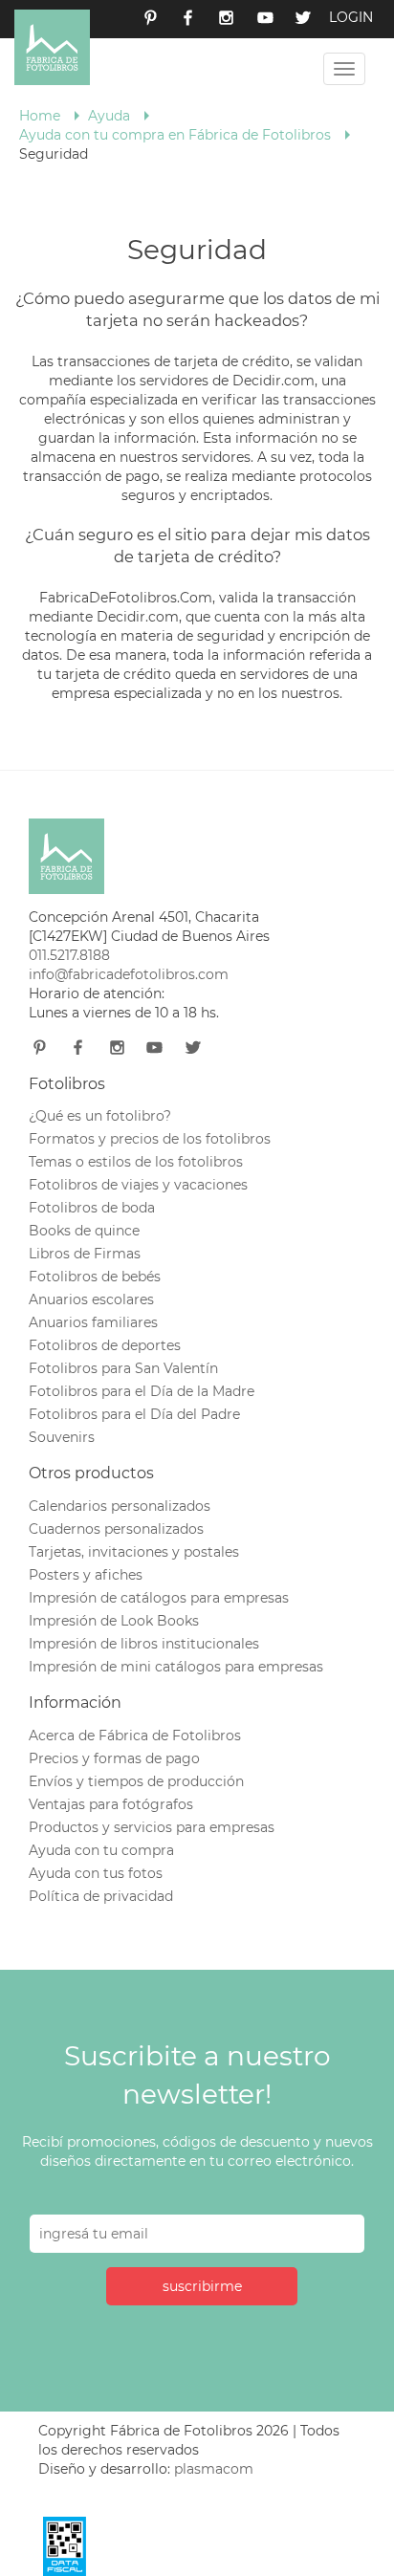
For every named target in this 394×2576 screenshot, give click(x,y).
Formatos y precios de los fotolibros (150, 1139)
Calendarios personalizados (120, 1506)
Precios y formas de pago (114, 1758)
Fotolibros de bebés (95, 1277)
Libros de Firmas (85, 1254)
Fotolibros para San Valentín (123, 1368)
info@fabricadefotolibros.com (129, 974)
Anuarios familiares (93, 1322)
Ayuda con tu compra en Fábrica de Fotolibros (175, 135)
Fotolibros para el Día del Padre (134, 1414)
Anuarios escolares (91, 1299)
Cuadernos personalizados (116, 1529)
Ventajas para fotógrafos (111, 1804)
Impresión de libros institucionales (144, 1644)
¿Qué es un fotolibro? (100, 1116)
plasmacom (214, 2469)
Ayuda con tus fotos (96, 1873)
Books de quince (84, 1231)
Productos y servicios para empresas (152, 1827)
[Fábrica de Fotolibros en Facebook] (188, 19)
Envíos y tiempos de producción (136, 1781)
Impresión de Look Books (114, 1621)
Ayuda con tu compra (101, 1850)
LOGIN (351, 17)
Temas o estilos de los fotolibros (136, 1162)
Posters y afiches (86, 1575)
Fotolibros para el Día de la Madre (142, 1391)
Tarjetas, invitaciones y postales (134, 1552)
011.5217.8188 (69, 955)
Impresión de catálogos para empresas (159, 1598)
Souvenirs (62, 1437)
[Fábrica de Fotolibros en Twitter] (303, 19)
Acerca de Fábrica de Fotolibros (135, 1736)
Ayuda (109, 116)
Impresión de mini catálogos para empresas (176, 1667)
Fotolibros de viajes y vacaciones (138, 1185)
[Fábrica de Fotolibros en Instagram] (227, 19)
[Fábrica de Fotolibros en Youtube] (265, 19)
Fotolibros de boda (92, 1208)
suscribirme (202, 2286)
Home (40, 116)
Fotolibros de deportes (105, 1345)
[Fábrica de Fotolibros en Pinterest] (150, 19)
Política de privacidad (101, 1896)
